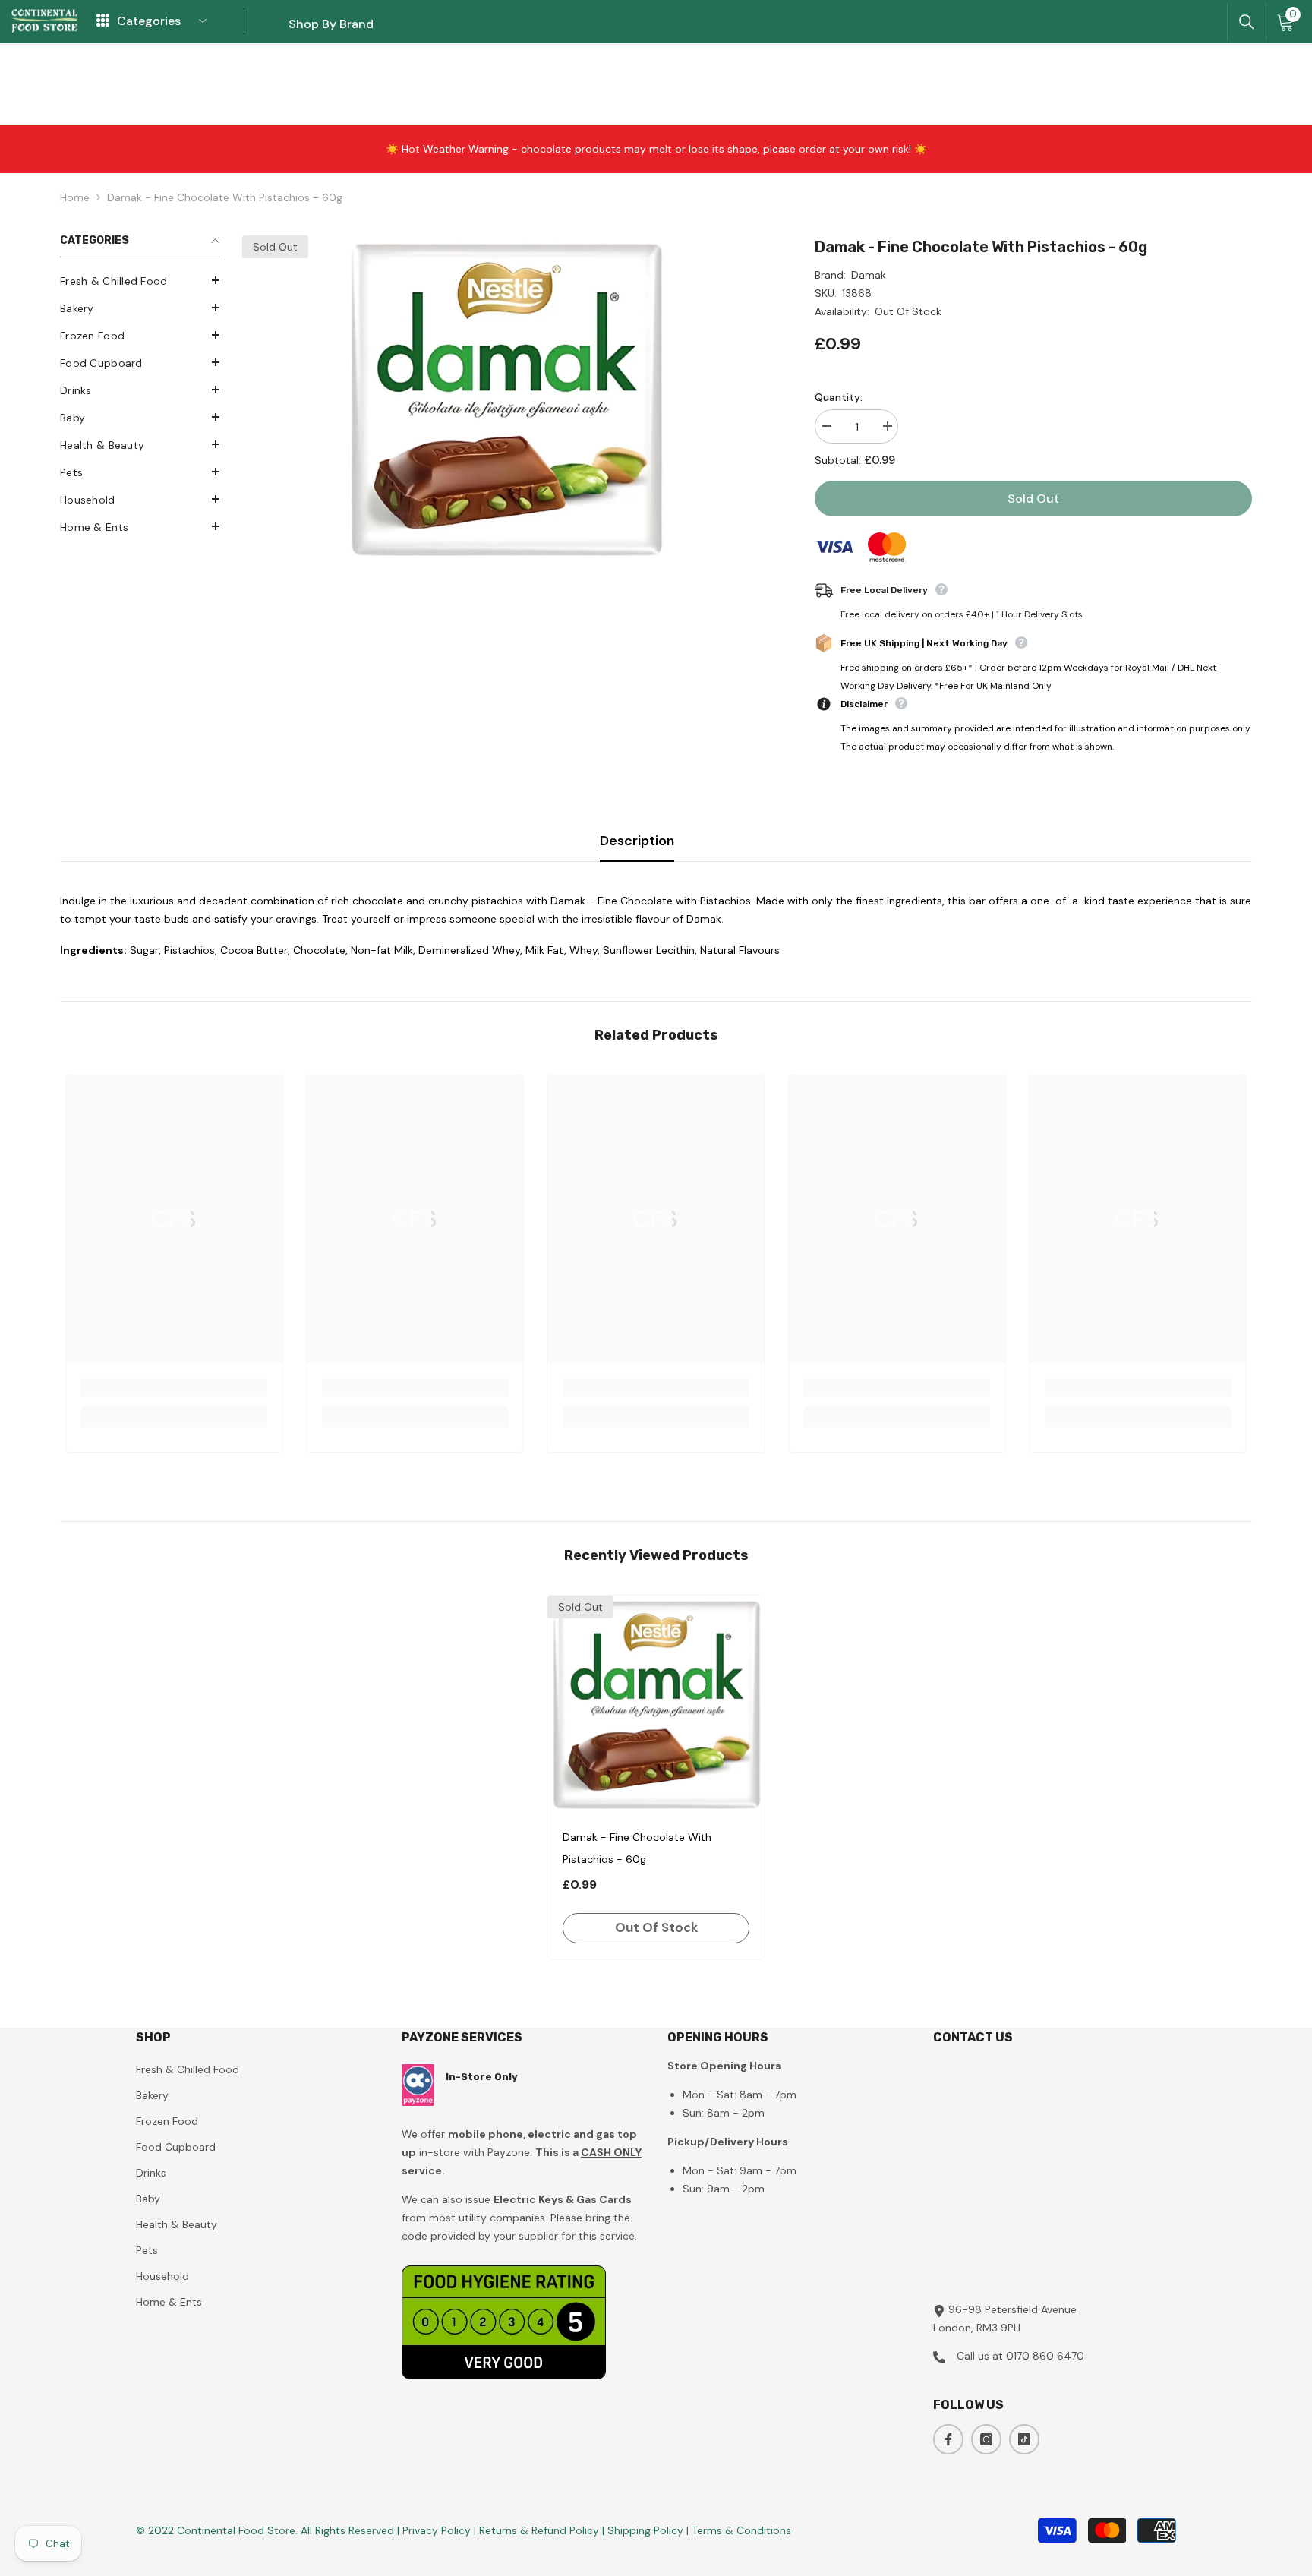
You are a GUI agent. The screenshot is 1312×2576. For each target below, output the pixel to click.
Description (637, 841)
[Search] (1247, 22)
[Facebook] (948, 2439)
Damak (869, 275)
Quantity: (839, 397)
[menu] (103, 21)
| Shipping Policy (644, 2530)
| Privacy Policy (435, 2530)
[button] (140, 280)
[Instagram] (986, 2439)
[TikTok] (1024, 2439)
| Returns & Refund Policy (538, 2530)
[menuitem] (140, 281)
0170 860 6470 (1045, 2356)
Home (75, 197)
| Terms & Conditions (739, 2530)
